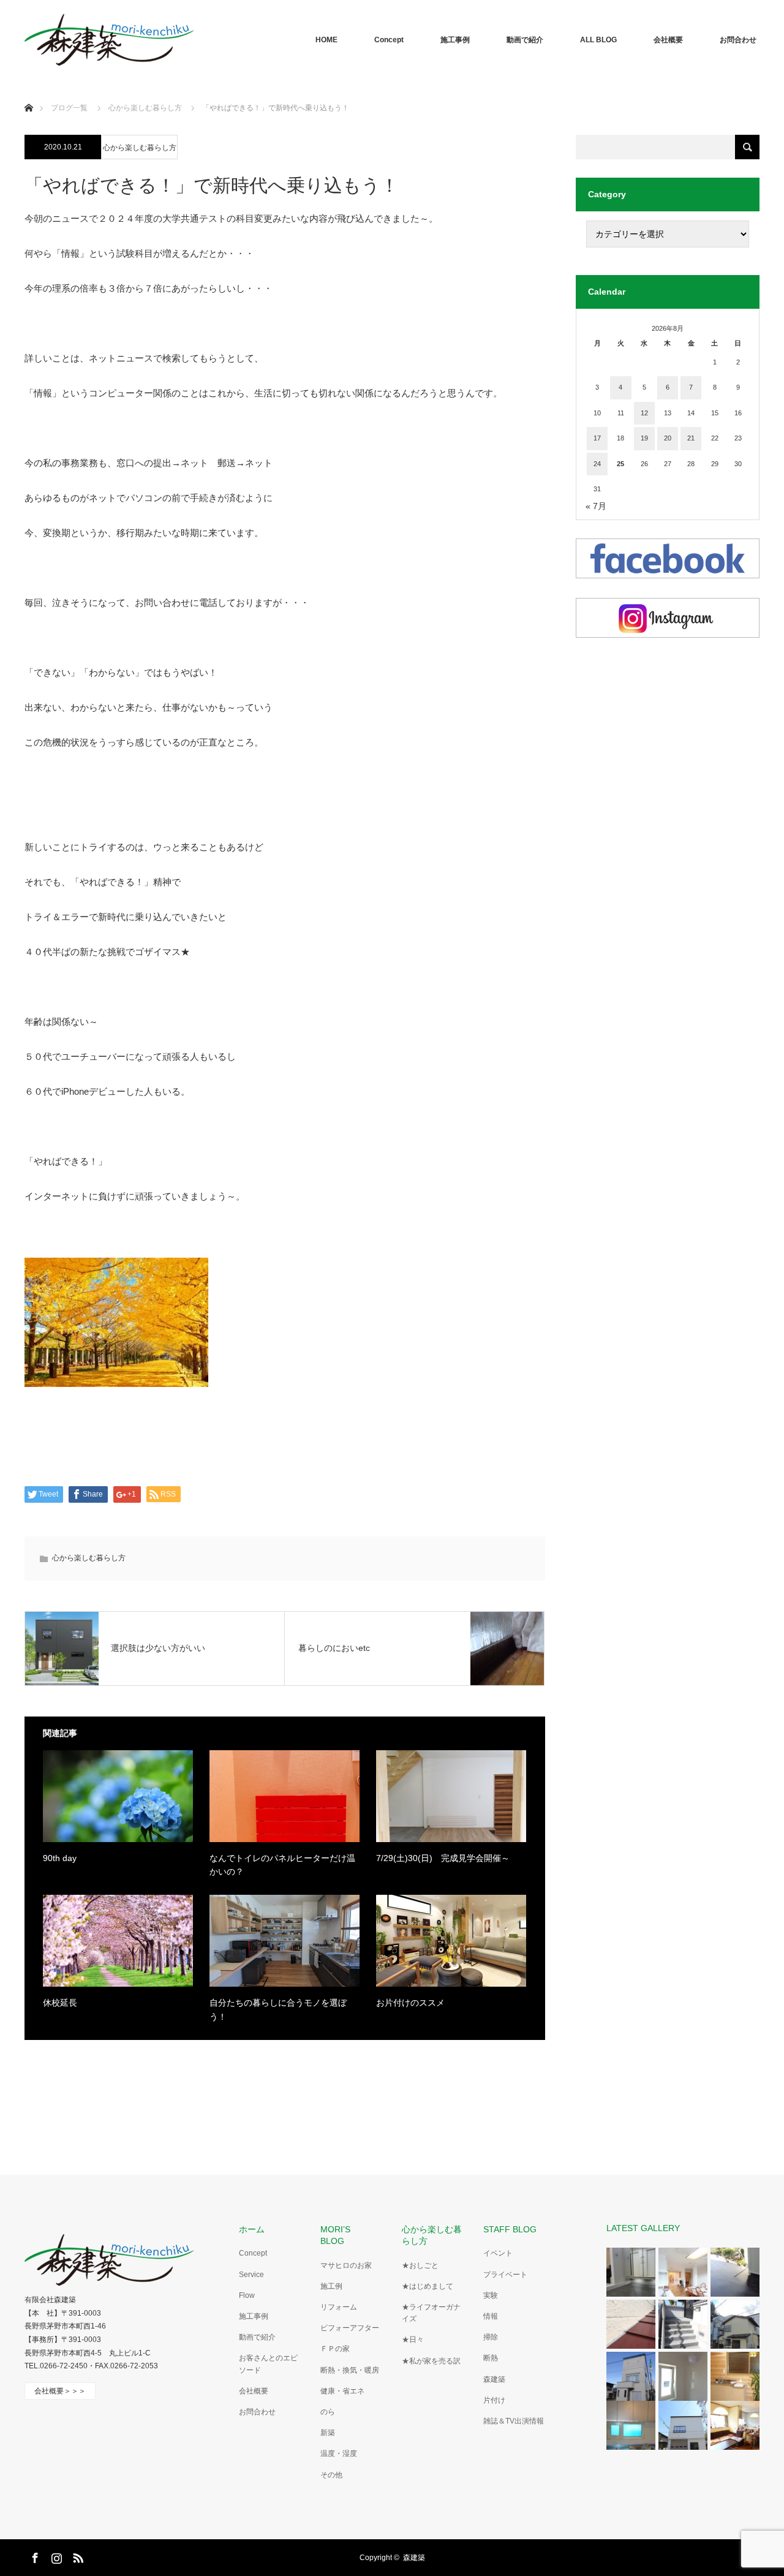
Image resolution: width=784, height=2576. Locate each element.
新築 (328, 2433)
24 (597, 464)
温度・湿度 (339, 2453)
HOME (326, 40)
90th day (60, 1858)
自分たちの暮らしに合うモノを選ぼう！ (278, 2009)
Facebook (34, 2556)
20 (668, 438)
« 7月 (596, 506)
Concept (389, 40)
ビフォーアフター (350, 2328)
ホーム (252, 2229)
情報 (491, 2316)
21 (691, 438)
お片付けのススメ (410, 2003)
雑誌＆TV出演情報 (514, 2421)
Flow (247, 2295)
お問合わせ (738, 40)
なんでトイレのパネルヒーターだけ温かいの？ (282, 1865)
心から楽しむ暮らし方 (140, 148)
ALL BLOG (598, 40)
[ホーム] (28, 93)
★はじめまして (428, 2286)
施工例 (331, 2286)
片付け (494, 2400)
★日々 (413, 2340)
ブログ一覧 (69, 108)
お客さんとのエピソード (268, 2364)
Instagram (55, 2556)
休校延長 (60, 2003)
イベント (498, 2253)
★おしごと (420, 2265)
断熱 (491, 2358)
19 (644, 438)
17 (597, 438)
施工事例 (455, 40)
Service (251, 2275)
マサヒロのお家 (346, 2265)
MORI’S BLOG (340, 2235)
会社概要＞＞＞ (60, 2391)
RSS (77, 2556)
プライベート (505, 2275)
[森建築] (109, 40)
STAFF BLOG (510, 2229)
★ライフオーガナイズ (431, 2313)
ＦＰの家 (335, 2349)
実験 (491, 2295)
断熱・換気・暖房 (350, 2370)
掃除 (491, 2337)
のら (328, 2412)
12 (644, 413)
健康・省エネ (342, 2391)
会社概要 (668, 40)
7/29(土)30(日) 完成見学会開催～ (443, 1858)
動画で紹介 (525, 40)
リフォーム (339, 2307)
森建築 (494, 2379)
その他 (331, 2475)
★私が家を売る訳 (431, 2361)
